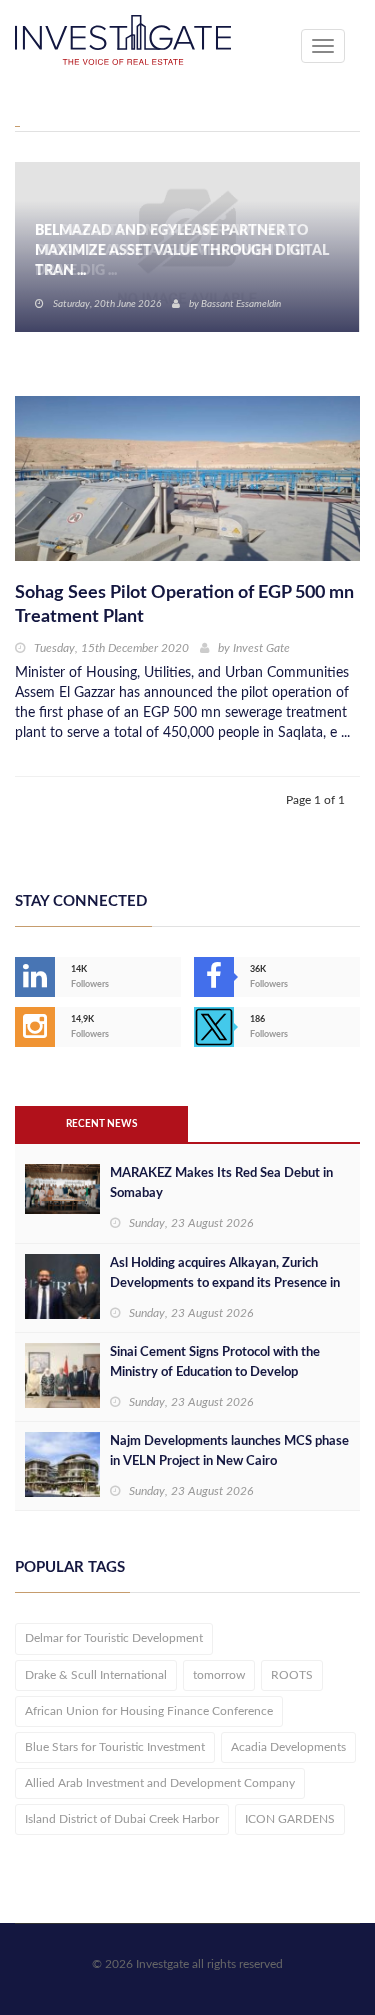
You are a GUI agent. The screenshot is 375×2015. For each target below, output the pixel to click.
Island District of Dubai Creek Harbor (122, 1819)
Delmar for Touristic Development (114, 1638)
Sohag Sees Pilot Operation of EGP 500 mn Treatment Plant (184, 605)
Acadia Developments (288, 1747)
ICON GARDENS (290, 1819)
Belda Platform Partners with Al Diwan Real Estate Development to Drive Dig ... (170, 251)
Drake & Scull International (96, 1675)
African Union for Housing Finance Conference (149, 1711)
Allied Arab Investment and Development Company (160, 1783)
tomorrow (219, 1675)
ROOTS (292, 1675)
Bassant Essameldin (241, 304)
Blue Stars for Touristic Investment (115, 1747)
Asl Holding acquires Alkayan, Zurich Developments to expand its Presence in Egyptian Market (225, 1283)
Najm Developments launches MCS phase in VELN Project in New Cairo (229, 1451)
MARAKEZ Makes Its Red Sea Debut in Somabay (221, 1183)
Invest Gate (261, 648)
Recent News (101, 1124)
